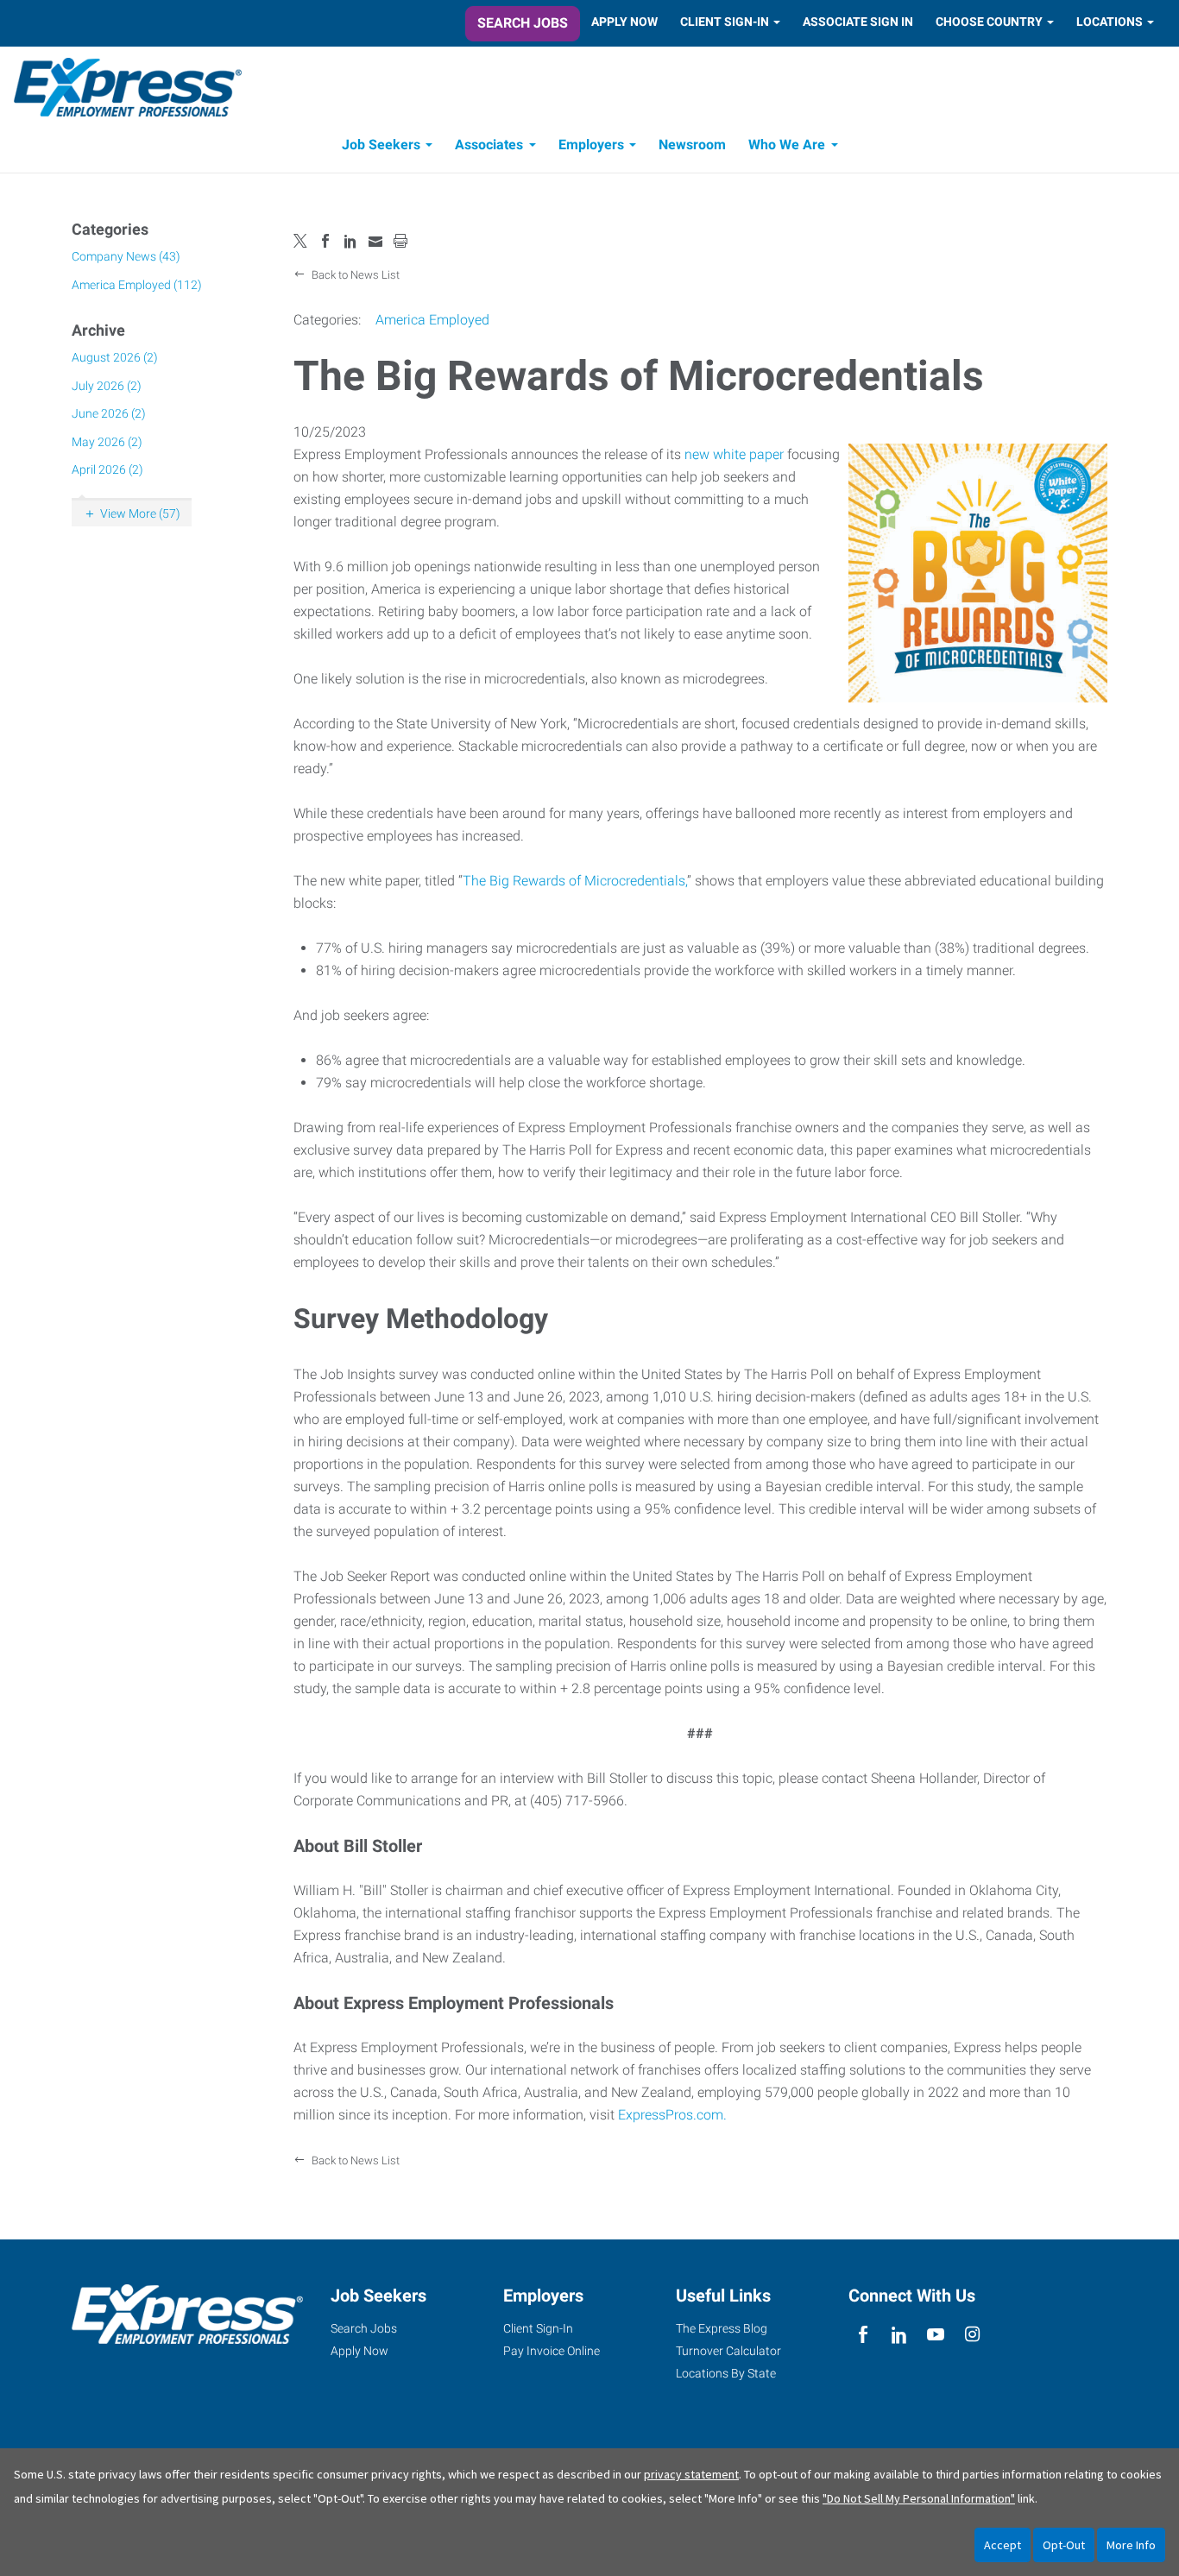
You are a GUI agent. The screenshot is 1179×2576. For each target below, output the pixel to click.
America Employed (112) (137, 285)
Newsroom (692, 145)
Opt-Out (1064, 2545)
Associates (489, 145)
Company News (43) (126, 256)
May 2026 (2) (107, 442)
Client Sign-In (725, 22)
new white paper (734, 454)
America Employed (432, 320)
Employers (591, 145)
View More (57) (140, 513)
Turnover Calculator (728, 2351)
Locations (1110, 22)
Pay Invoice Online (552, 2351)
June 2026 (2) (109, 413)
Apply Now (624, 22)
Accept (1002, 2545)
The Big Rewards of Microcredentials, (575, 881)
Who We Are (787, 145)
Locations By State (726, 2373)
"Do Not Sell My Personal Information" (919, 2498)
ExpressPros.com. (672, 2115)
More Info (1131, 2545)
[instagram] (972, 2335)
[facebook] (863, 2335)
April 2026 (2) (107, 469)
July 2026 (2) (107, 386)
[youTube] (936, 2335)
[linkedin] (899, 2335)
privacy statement (691, 2474)
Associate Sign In (858, 22)
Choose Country (989, 22)
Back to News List (354, 275)
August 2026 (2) (115, 357)
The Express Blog (722, 2328)
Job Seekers (381, 145)
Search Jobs (523, 23)
